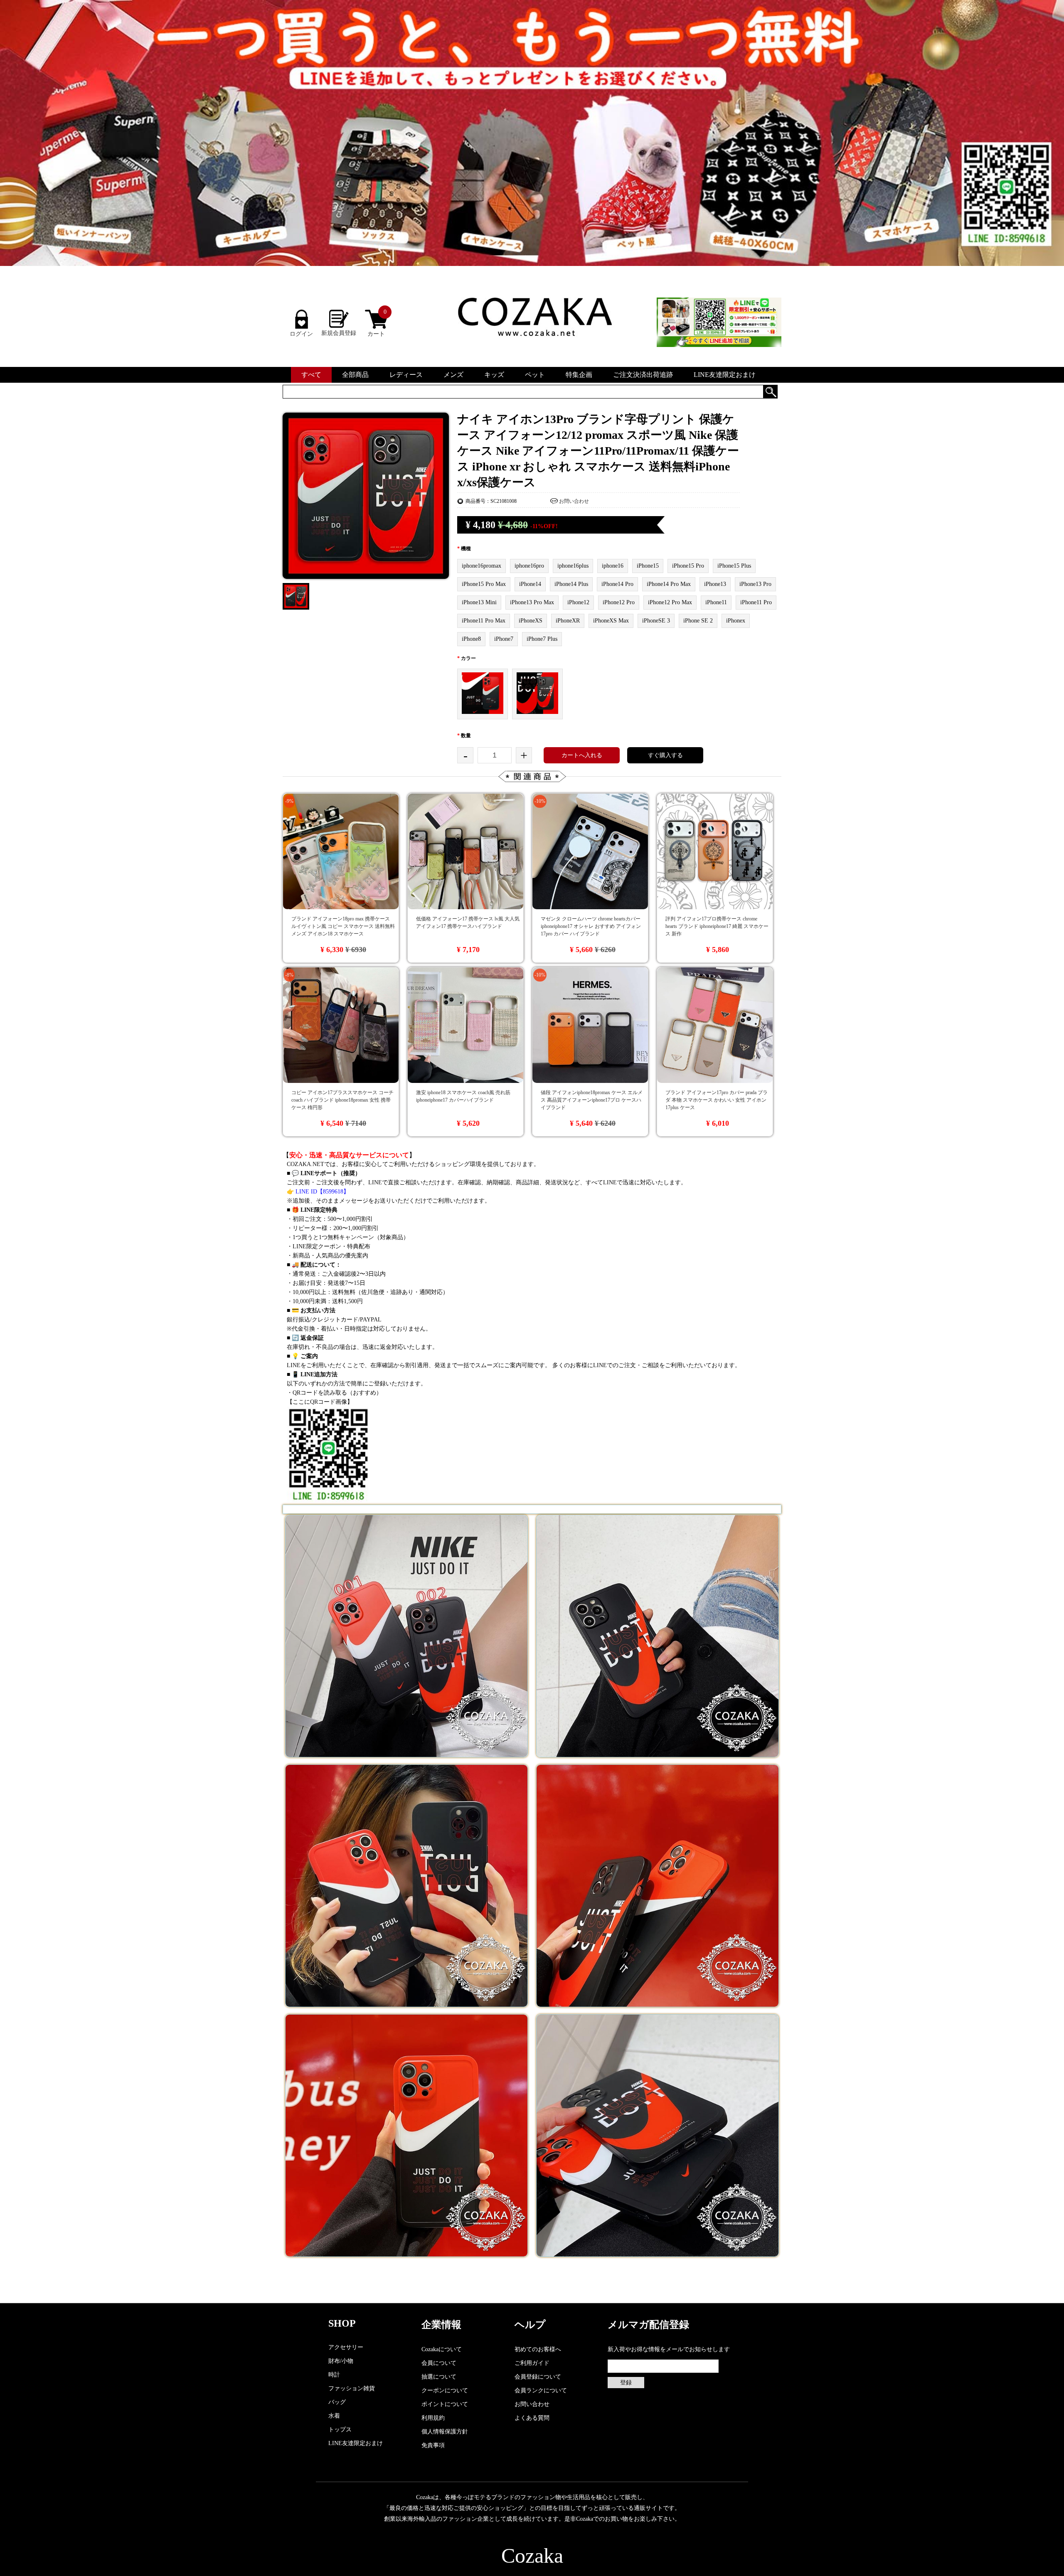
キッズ (494, 375)
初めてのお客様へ (538, 2349)
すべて (311, 375)
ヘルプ (530, 2325)
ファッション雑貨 (352, 2388)
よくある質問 (532, 2418)
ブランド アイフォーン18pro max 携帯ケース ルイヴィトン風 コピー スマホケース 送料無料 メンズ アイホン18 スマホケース (343, 926)
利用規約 (433, 2418)
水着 (334, 2416)
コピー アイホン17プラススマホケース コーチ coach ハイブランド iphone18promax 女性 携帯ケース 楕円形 (342, 1100)
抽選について (439, 2377)
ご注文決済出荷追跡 (643, 375)
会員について (439, 2363)
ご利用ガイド (532, 2363)
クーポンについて (445, 2390)
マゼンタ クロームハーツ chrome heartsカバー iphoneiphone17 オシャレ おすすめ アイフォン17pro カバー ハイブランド (591, 926)
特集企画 (579, 375)
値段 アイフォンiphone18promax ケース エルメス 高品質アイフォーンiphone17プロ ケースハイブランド (592, 1100)
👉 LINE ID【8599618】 (318, 1192)
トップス (340, 2430)
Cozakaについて (442, 2349)
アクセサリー (346, 2347)
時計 (334, 2375)
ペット (535, 375)
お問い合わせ (574, 501)
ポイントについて (445, 2404)
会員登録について (538, 2377)
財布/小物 (341, 2361)
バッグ (337, 2402)
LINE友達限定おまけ (725, 375)
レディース (406, 375)
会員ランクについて (541, 2390)
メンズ (453, 375)
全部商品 (355, 375)
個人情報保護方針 (445, 2432)
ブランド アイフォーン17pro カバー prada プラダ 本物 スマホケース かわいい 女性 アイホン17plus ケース (717, 1100)
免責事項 (433, 2445)
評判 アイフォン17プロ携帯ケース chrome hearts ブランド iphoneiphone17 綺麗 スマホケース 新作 (717, 926)
